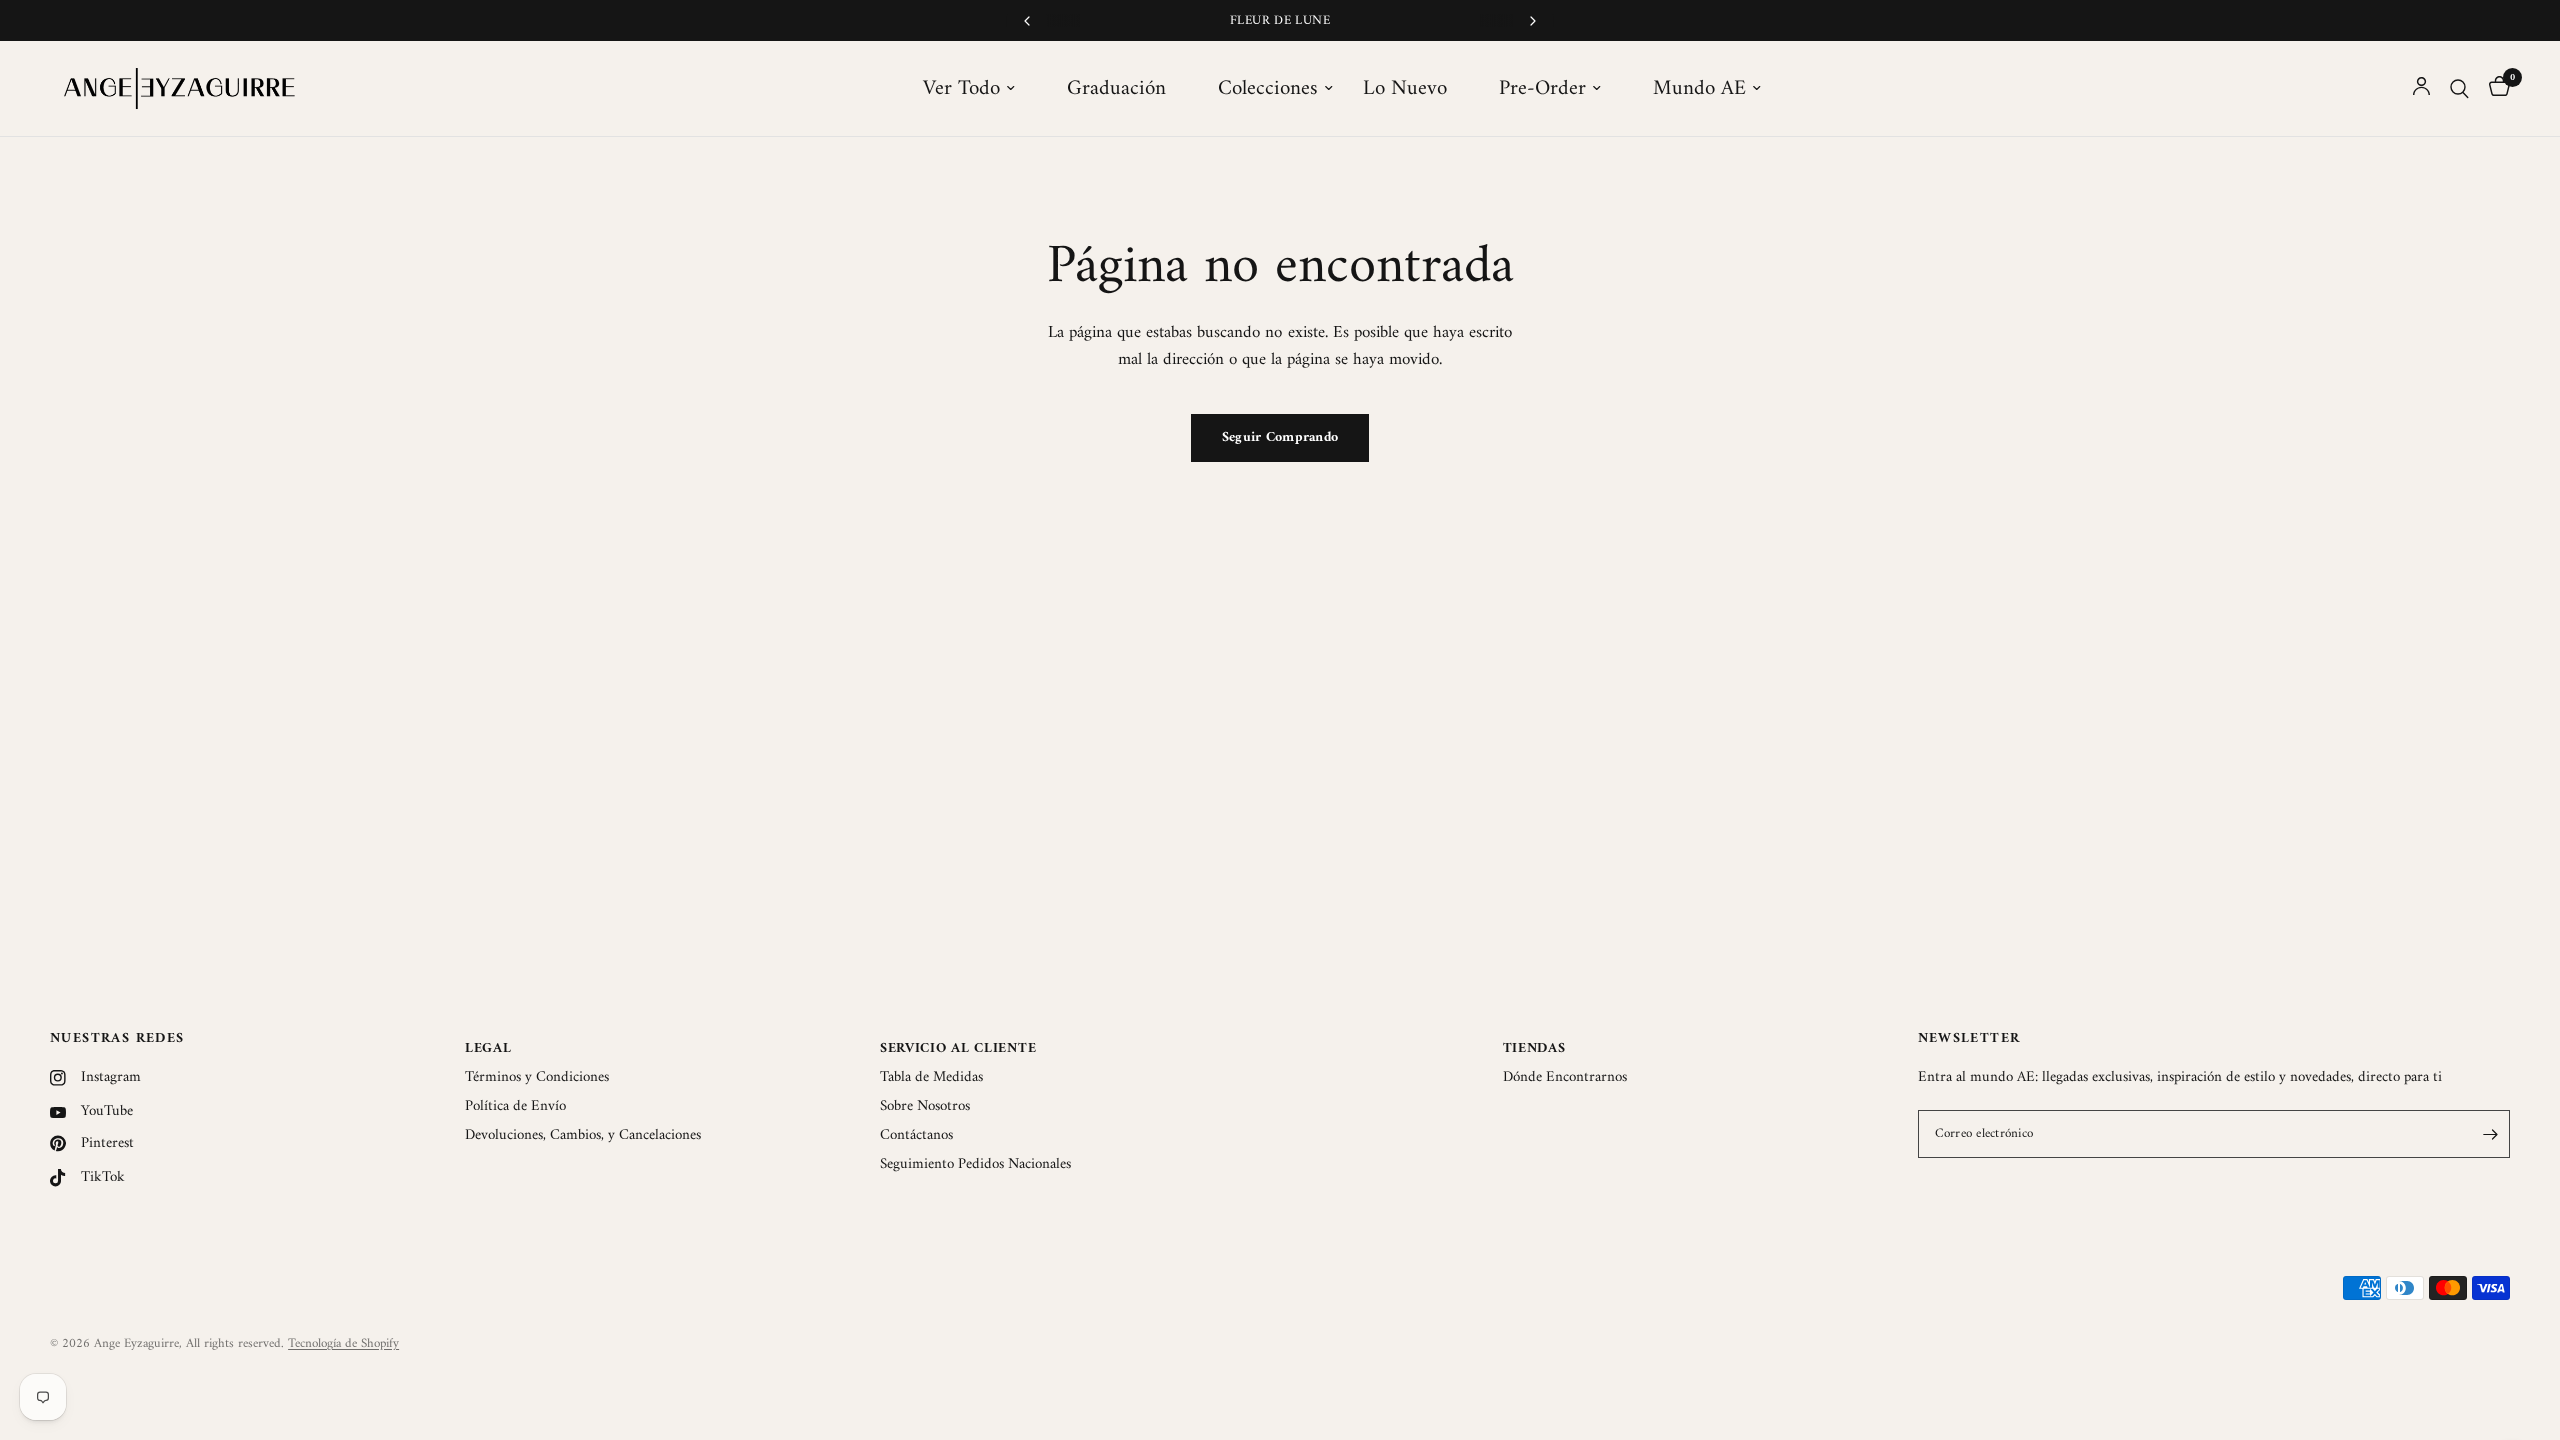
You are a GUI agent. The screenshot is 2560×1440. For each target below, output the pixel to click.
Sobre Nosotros (925, 1106)
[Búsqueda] (2459, 88)
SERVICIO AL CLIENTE (958, 1048)
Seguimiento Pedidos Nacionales (975, 1164)
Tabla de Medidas (931, 1077)
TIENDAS (1534, 1048)
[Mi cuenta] (2421, 88)
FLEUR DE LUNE (1280, 20)
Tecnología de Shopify (343, 1343)
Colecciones (1268, 89)
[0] (2494, 88)
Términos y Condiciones (537, 1077)
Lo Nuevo (1405, 89)
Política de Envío (515, 1106)
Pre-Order (1542, 89)
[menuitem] (980, 89)
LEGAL (488, 1048)
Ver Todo (961, 89)
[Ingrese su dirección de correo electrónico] (2490, 1134)
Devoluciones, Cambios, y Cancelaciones (583, 1135)
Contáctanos (916, 1135)
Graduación (1116, 89)
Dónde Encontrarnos (1565, 1077)
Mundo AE (1699, 89)
